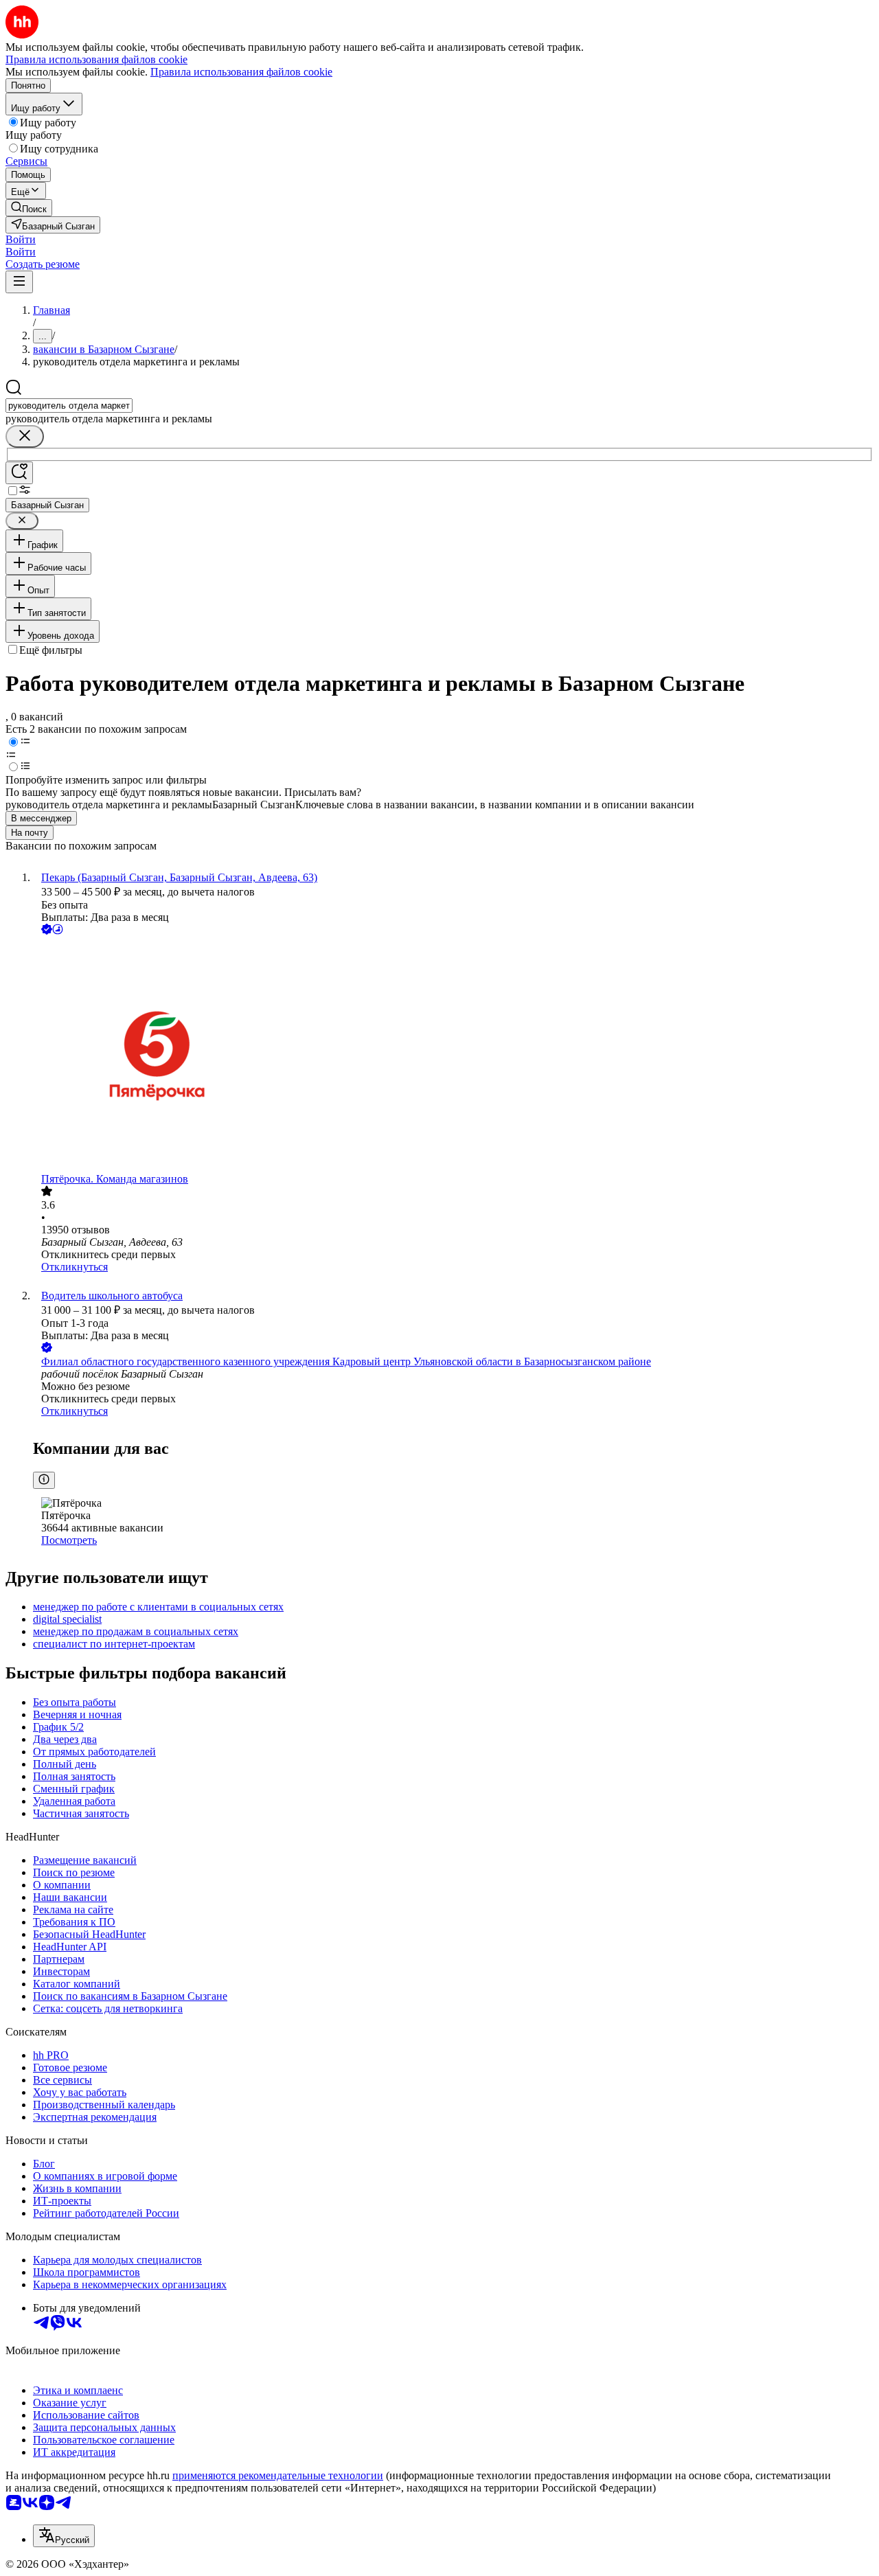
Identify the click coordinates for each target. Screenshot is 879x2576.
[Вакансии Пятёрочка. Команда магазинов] (453, 1055)
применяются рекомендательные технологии (278, 2475)
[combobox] (69, 406)
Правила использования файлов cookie (241, 72)
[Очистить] (25, 436)
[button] (21, 239)
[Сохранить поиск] (19, 473)
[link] (29, 208)
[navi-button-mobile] (19, 282)
